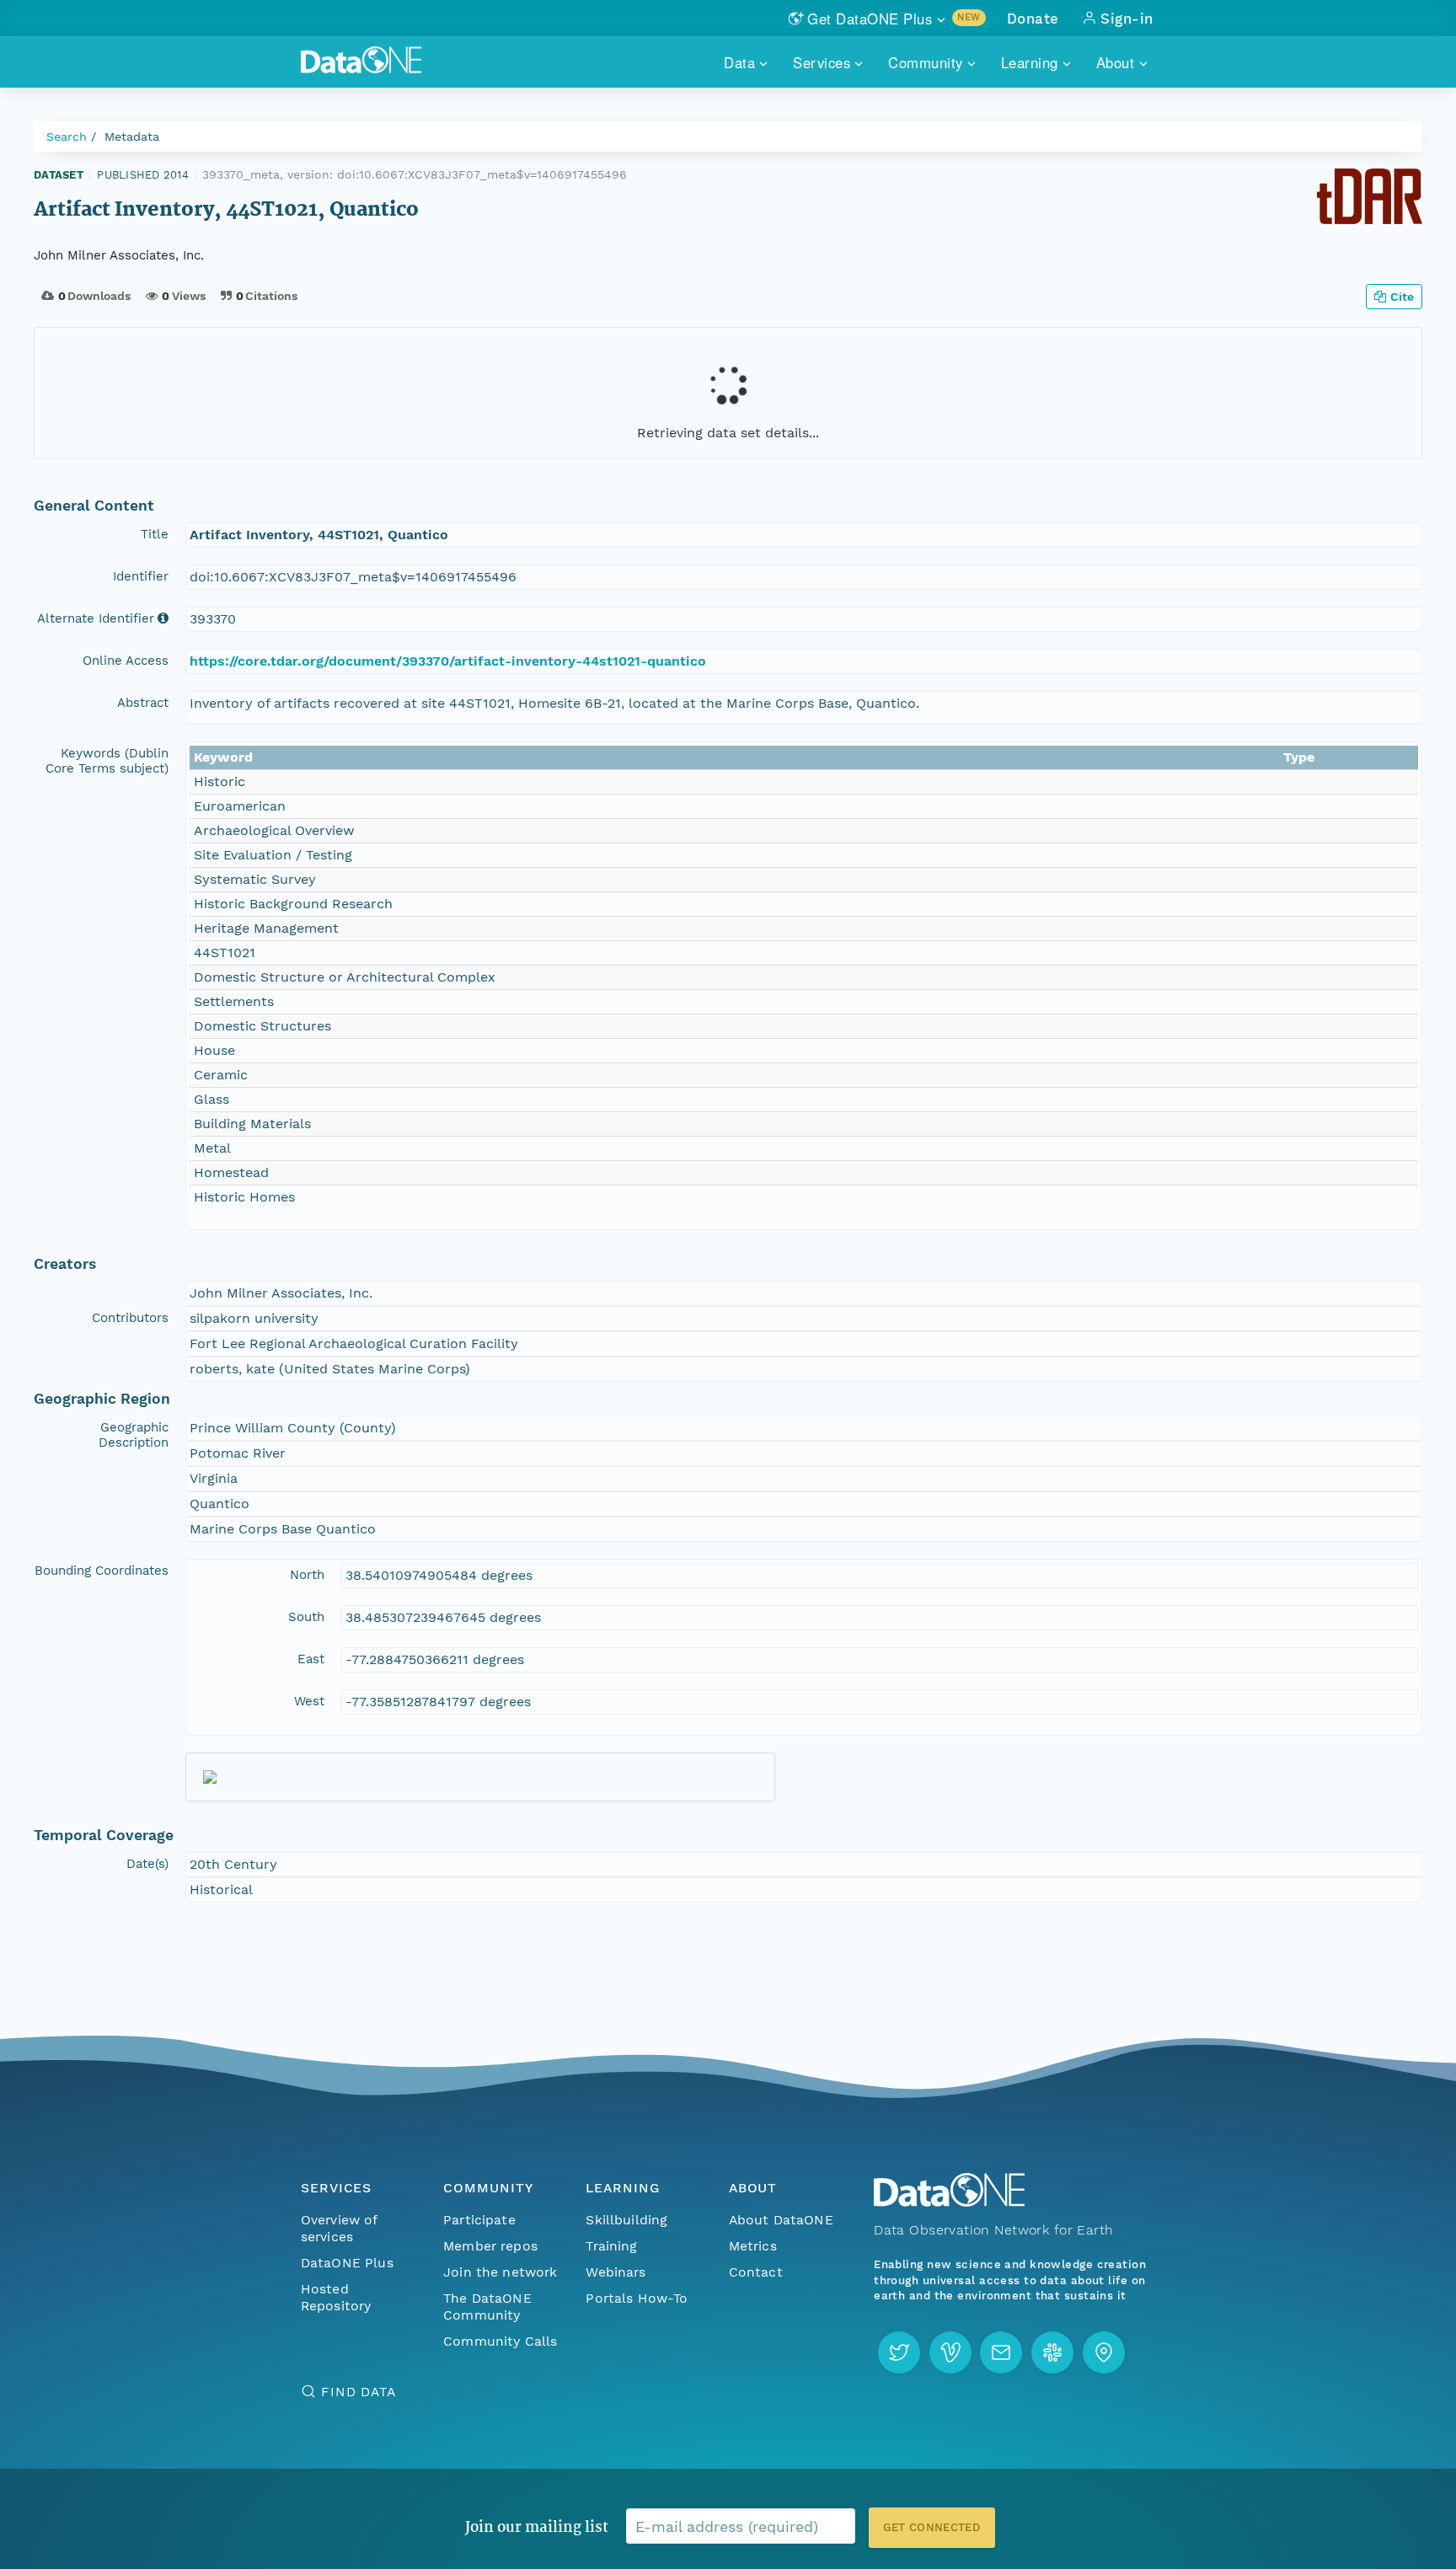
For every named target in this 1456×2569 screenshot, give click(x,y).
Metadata (132, 136)
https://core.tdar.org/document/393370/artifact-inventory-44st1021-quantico (448, 661)
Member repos (490, 2246)
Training (611, 2246)
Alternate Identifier (96, 618)
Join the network (500, 2272)
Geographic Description (134, 1435)
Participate (479, 2220)
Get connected (932, 2527)
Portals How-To (637, 2298)
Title (155, 534)
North (307, 1575)
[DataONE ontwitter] (899, 2352)
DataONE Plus (347, 2263)
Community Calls (500, 2341)
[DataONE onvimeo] (950, 2352)
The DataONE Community (487, 2307)
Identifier (141, 576)
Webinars (616, 2272)
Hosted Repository (336, 2297)
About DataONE (781, 2220)
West (309, 1701)
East (311, 1659)
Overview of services (339, 2228)
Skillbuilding (626, 2220)
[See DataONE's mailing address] (1104, 2352)
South (306, 1617)
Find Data (359, 2392)
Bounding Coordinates (102, 1571)
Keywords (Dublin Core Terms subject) (107, 761)
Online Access (126, 661)
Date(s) (147, 1864)
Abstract (143, 703)
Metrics (753, 2246)
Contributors (130, 1318)
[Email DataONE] (1001, 2352)
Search (67, 136)
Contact (756, 2272)
